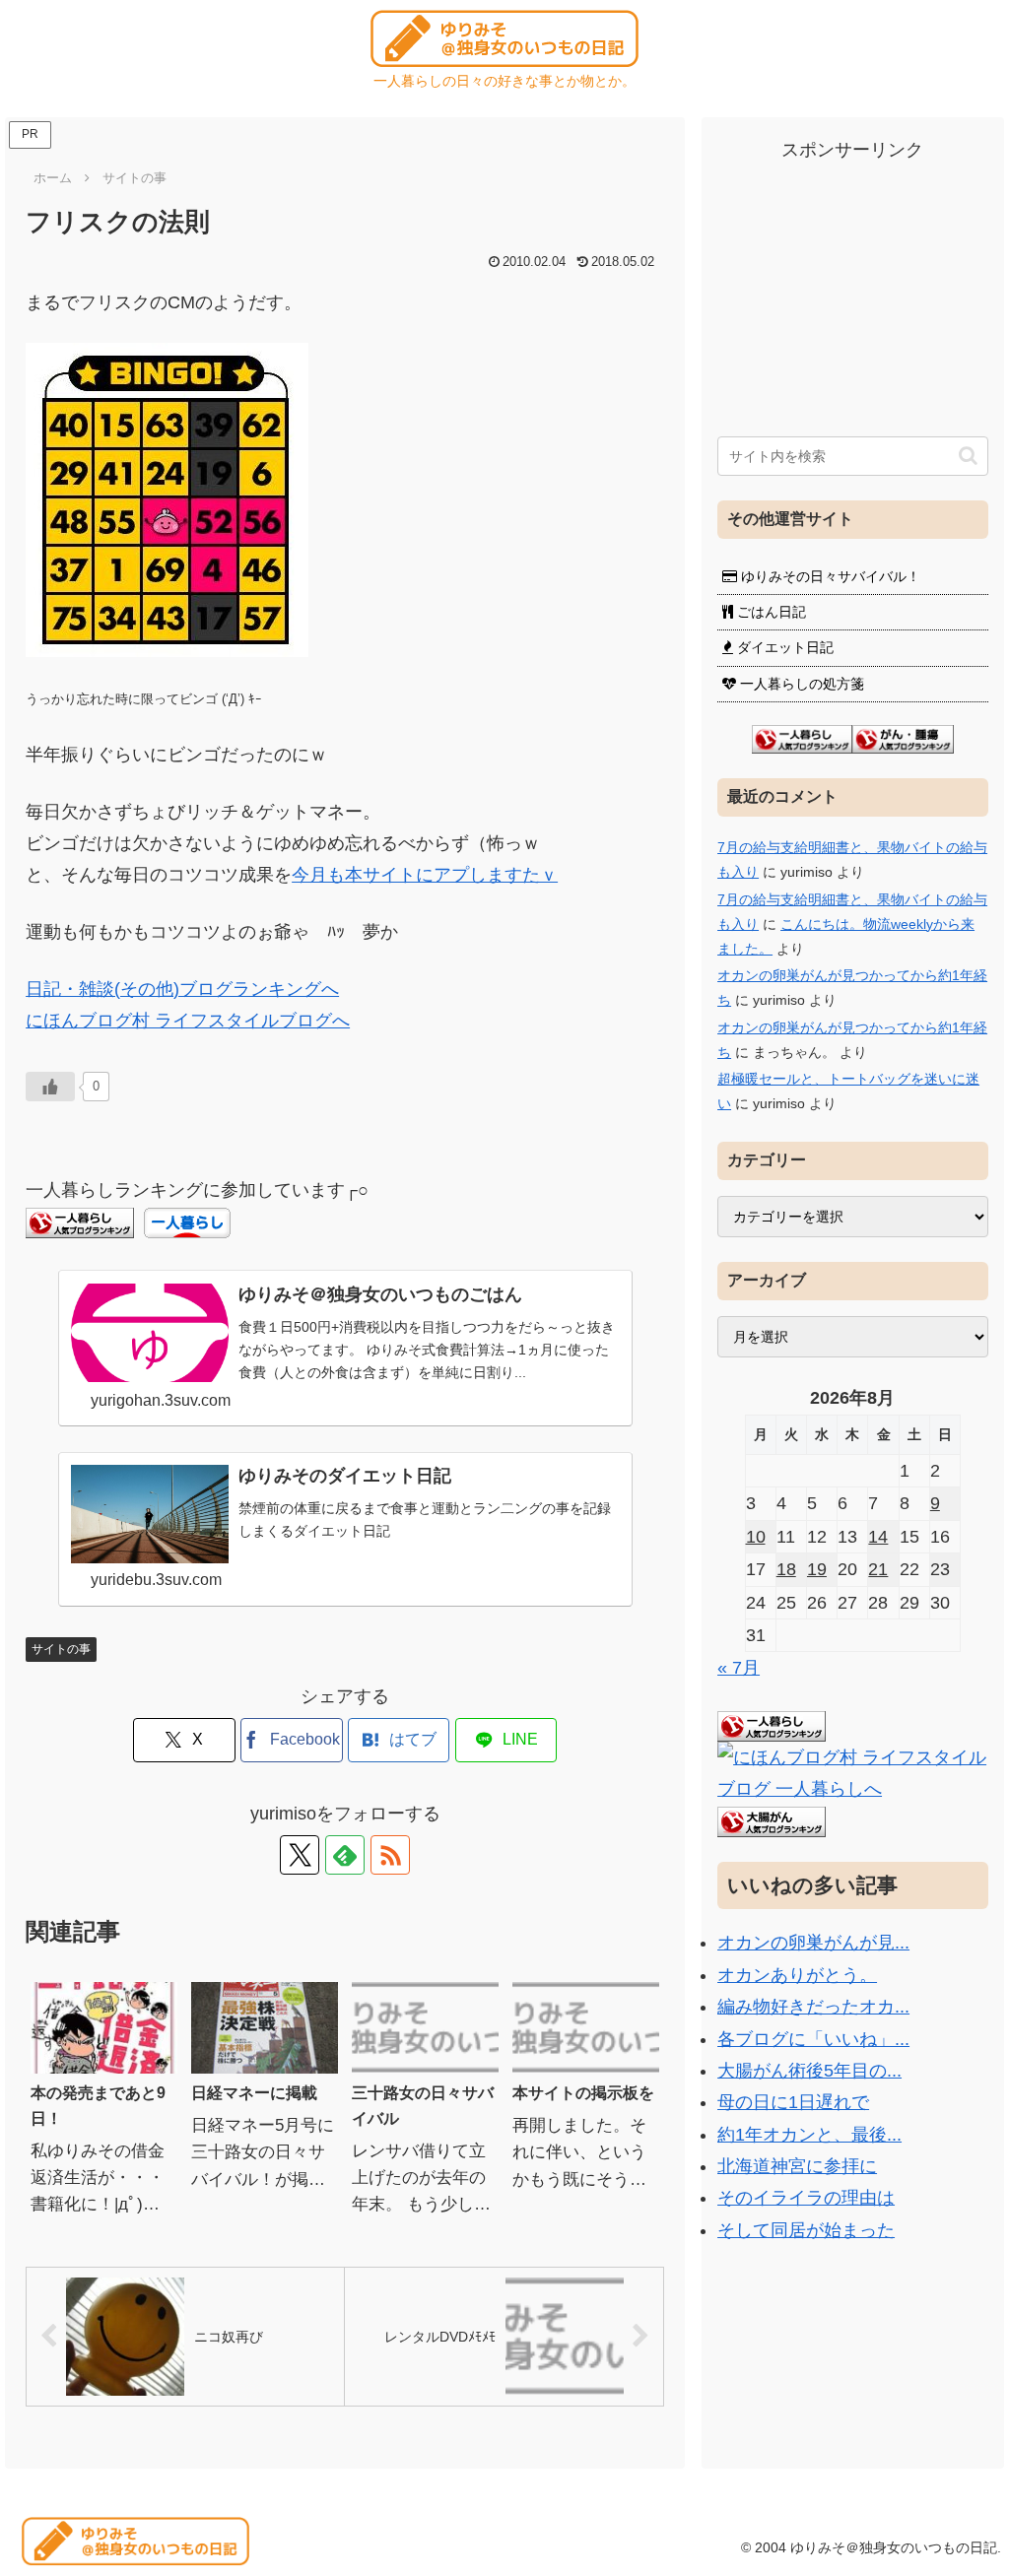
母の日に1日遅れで (793, 2102)
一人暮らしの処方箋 (800, 684)
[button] (968, 456)
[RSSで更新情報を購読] (390, 1855)
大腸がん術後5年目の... (809, 2071)
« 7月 (739, 1668)
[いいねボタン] (50, 1087)
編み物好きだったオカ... (813, 2007)
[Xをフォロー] (300, 1855)
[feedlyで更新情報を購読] (345, 1855)
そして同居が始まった (806, 2230)
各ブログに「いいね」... (813, 2039)
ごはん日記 (770, 612)
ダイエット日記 (783, 647)
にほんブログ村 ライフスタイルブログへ (188, 1021)
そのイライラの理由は (806, 2198)
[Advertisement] (852, 289)
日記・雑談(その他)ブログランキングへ (182, 989)
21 (878, 1569)
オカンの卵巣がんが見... (813, 1943)
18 (786, 1569)
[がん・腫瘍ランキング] (903, 738)
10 (756, 1537)
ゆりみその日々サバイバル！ (829, 576)
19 (817, 1569)
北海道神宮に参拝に (797, 2166)
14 (878, 1537)
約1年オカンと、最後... (809, 2135)
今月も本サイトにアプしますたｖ (425, 875)
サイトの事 (61, 1649)
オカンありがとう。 (797, 1975)
